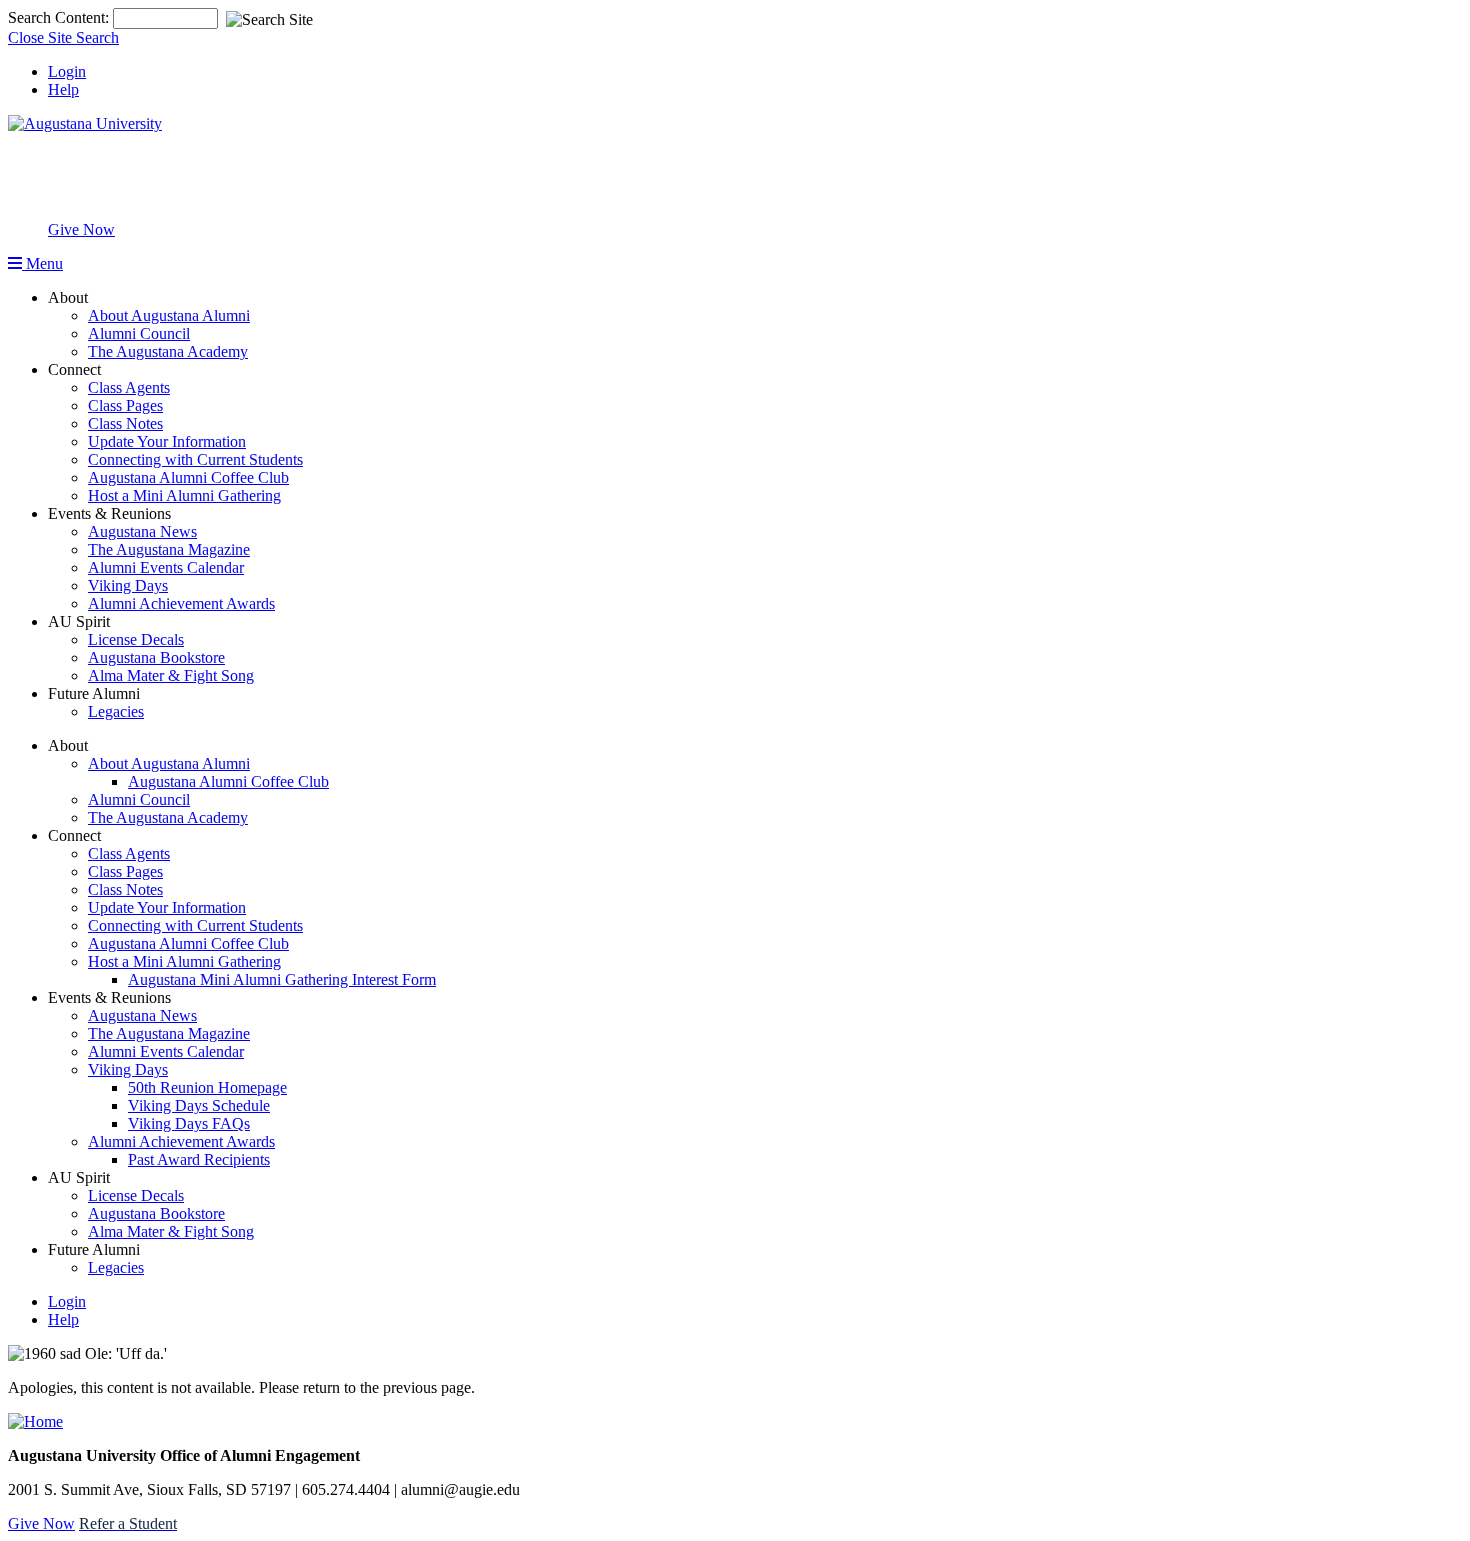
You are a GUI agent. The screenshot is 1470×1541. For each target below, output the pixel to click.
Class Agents (129, 387)
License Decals (136, 639)
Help (63, 89)
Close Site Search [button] (63, 37)
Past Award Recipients (199, 1159)
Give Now (81, 229)
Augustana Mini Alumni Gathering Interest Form (282, 979)
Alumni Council (139, 333)
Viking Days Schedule (199, 1105)
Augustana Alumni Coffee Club (188, 477)
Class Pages (125, 405)
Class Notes (125, 423)
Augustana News (142, 531)
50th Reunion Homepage (207, 1087)
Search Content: (60, 17)
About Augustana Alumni (169, 315)
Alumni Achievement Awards (181, 603)
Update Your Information (167, 441)
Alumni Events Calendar (166, 567)
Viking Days (128, 585)
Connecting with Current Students (195, 459)
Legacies (116, 711)
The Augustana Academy (168, 351)
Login (67, 71)
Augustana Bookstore (156, 657)
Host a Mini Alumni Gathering (184, 495)
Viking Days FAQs (189, 1123)
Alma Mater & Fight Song (171, 675)
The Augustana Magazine (169, 549)
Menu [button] (42, 263)
